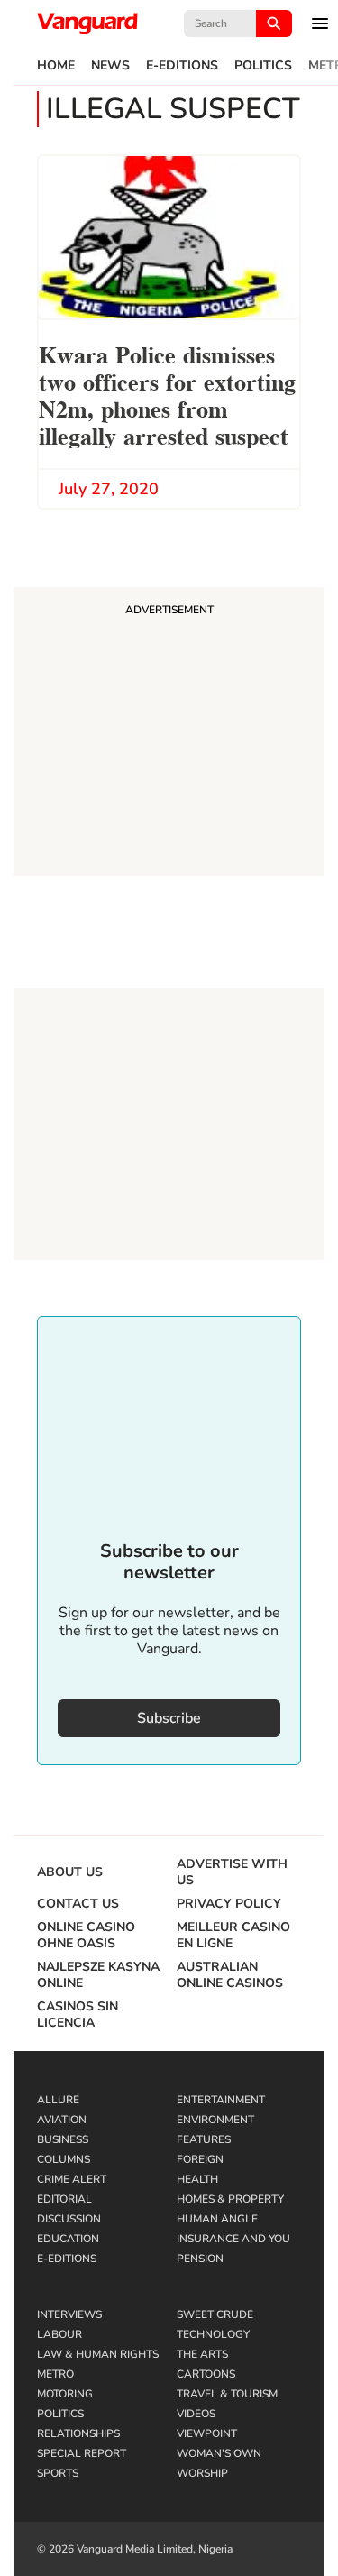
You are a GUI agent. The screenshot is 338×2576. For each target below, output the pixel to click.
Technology (213, 2334)
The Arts (202, 2354)
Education (68, 2239)
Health (197, 2179)
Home (56, 66)
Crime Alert (72, 2179)
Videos (196, 2414)
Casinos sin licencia (78, 2015)
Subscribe (169, 1718)
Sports (58, 2473)
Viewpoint (207, 2433)
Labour (59, 2334)
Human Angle (217, 2219)
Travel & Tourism (227, 2394)
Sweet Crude (215, 2314)
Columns (64, 2159)
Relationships (78, 2433)
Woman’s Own (219, 2453)
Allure (58, 2100)
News (110, 66)
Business (63, 2139)
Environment (215, 2120)
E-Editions (182, 66)
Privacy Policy (229, 1904)
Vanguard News (87, 23)
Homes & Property (230, 2199)
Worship (202, 2473)
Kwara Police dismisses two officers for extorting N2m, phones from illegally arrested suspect (167, 394)
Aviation (62, 2120)
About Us (70, 1872)
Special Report (82, 2453)
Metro (55, 2374)
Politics (263, 66)
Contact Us (78, 1904)
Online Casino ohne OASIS (86, 1936)
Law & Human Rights (98, 2354)
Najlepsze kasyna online (98, 1975)
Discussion (69, 2219)
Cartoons (206, 2374)
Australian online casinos (230, 1975)
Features (204, 2139)
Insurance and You (233, 2239)
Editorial (64, 2199)
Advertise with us (232, 1872)
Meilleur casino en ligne (233, 1936)
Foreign (200, 2159)
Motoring (65, 2394)
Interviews (69, 2314)
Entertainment (221, 2100)
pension (200, 2259)
